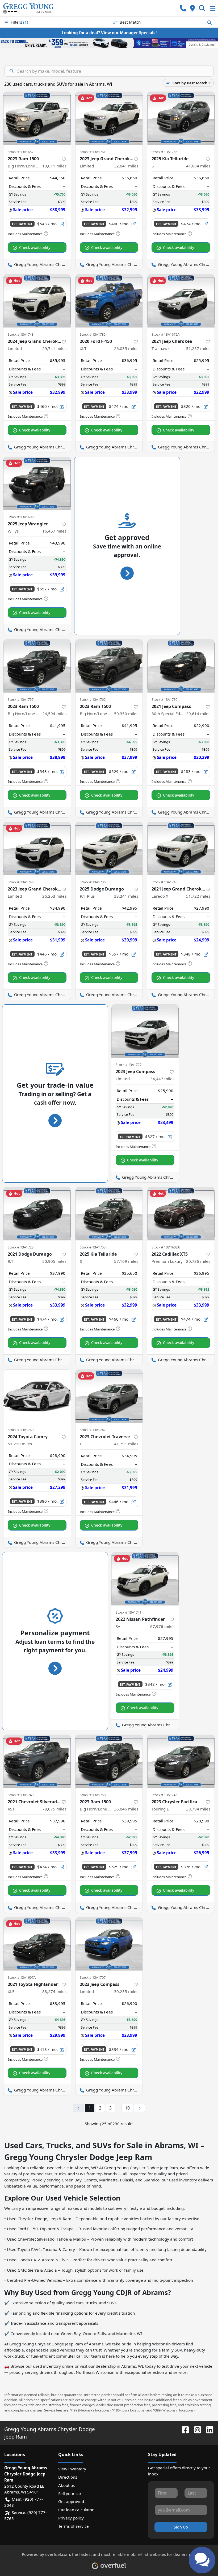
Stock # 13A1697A (22, 1977)
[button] (183, 8)
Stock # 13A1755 (93, 1247)
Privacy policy (71, 2518)
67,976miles (162, 1626)
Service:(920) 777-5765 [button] (26, 2515)
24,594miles (54, 714)
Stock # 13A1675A (165, 334)
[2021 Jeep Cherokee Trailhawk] (181, 301)
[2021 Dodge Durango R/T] (37, 1214)
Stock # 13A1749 (21, 1795)
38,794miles (198, 1809)
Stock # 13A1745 (164, 1795)
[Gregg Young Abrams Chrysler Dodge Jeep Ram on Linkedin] (208, 2429)
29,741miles (54, 348)
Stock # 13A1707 (93, 1977)
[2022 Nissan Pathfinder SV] (145, 1579)
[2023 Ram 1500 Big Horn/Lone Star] (37, 118)
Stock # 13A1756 (164, 152)
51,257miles (198, 348)
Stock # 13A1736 (93, 882)
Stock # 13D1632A (166, 1247)
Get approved (71, 2501)
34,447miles (162, 1079)
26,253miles (54, 896)
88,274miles (54, 1991)
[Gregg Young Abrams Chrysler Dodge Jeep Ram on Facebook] (183, 2429)
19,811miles (54, 166)
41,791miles (126, 1444)
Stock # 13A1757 (21, 699)
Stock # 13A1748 (164, 882)
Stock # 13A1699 (21, 517)
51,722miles (198, 896)
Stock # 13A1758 (93, 1795)
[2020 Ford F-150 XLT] (109, 301)
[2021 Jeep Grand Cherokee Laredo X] (181, 849)
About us (66, 2485)
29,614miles (198, 714)
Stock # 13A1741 (129, 1612)
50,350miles (126, 714)
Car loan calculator (76, 2510)
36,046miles (126, 1809)
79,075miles (54, 1809)
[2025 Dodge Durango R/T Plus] (109, 849)
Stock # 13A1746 (21, 882)
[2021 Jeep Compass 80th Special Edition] (181, 666)
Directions (68, 2477)
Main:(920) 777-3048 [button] (24, 2502)
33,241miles (126, 896)
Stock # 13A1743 (21, 334)
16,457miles (54, 531)
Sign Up (181, 2527)
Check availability (35, 247)
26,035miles (126, 348)
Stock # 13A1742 (93, 1430)
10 (127, 2108)
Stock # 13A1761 (93, 152)
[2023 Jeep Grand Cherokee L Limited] (109, 118)
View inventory (72, 2469)
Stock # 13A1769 (21, 1430)
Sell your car (70, 2493)
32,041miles (126, 166)
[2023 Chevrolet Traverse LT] (109, 1396)
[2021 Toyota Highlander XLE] (37, 1944)
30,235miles (126, 1991)
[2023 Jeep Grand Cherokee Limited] (37, 849)
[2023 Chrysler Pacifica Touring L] (181, 1761)
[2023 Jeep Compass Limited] (145, 1031)
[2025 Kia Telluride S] (181, 118)
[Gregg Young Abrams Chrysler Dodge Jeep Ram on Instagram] (195, 2429)
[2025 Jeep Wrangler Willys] (37, 483)
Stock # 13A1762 (93, 699)
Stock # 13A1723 (21, 1247)
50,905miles (54, 1261)
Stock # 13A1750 (164, 699)
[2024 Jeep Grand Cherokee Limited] (37, 301)
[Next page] (140, 2108)
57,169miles (126, 1261)
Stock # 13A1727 (129, 1065)
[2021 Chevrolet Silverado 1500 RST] (37, 1761)
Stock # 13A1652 (21, 152)
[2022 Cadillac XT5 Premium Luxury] (181, 1214)
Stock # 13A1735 (93, 334)
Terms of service (74, 2526)
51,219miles (20, 1444)
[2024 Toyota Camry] (37, 1396)
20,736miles (198, 1261)
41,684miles (198, 166)
